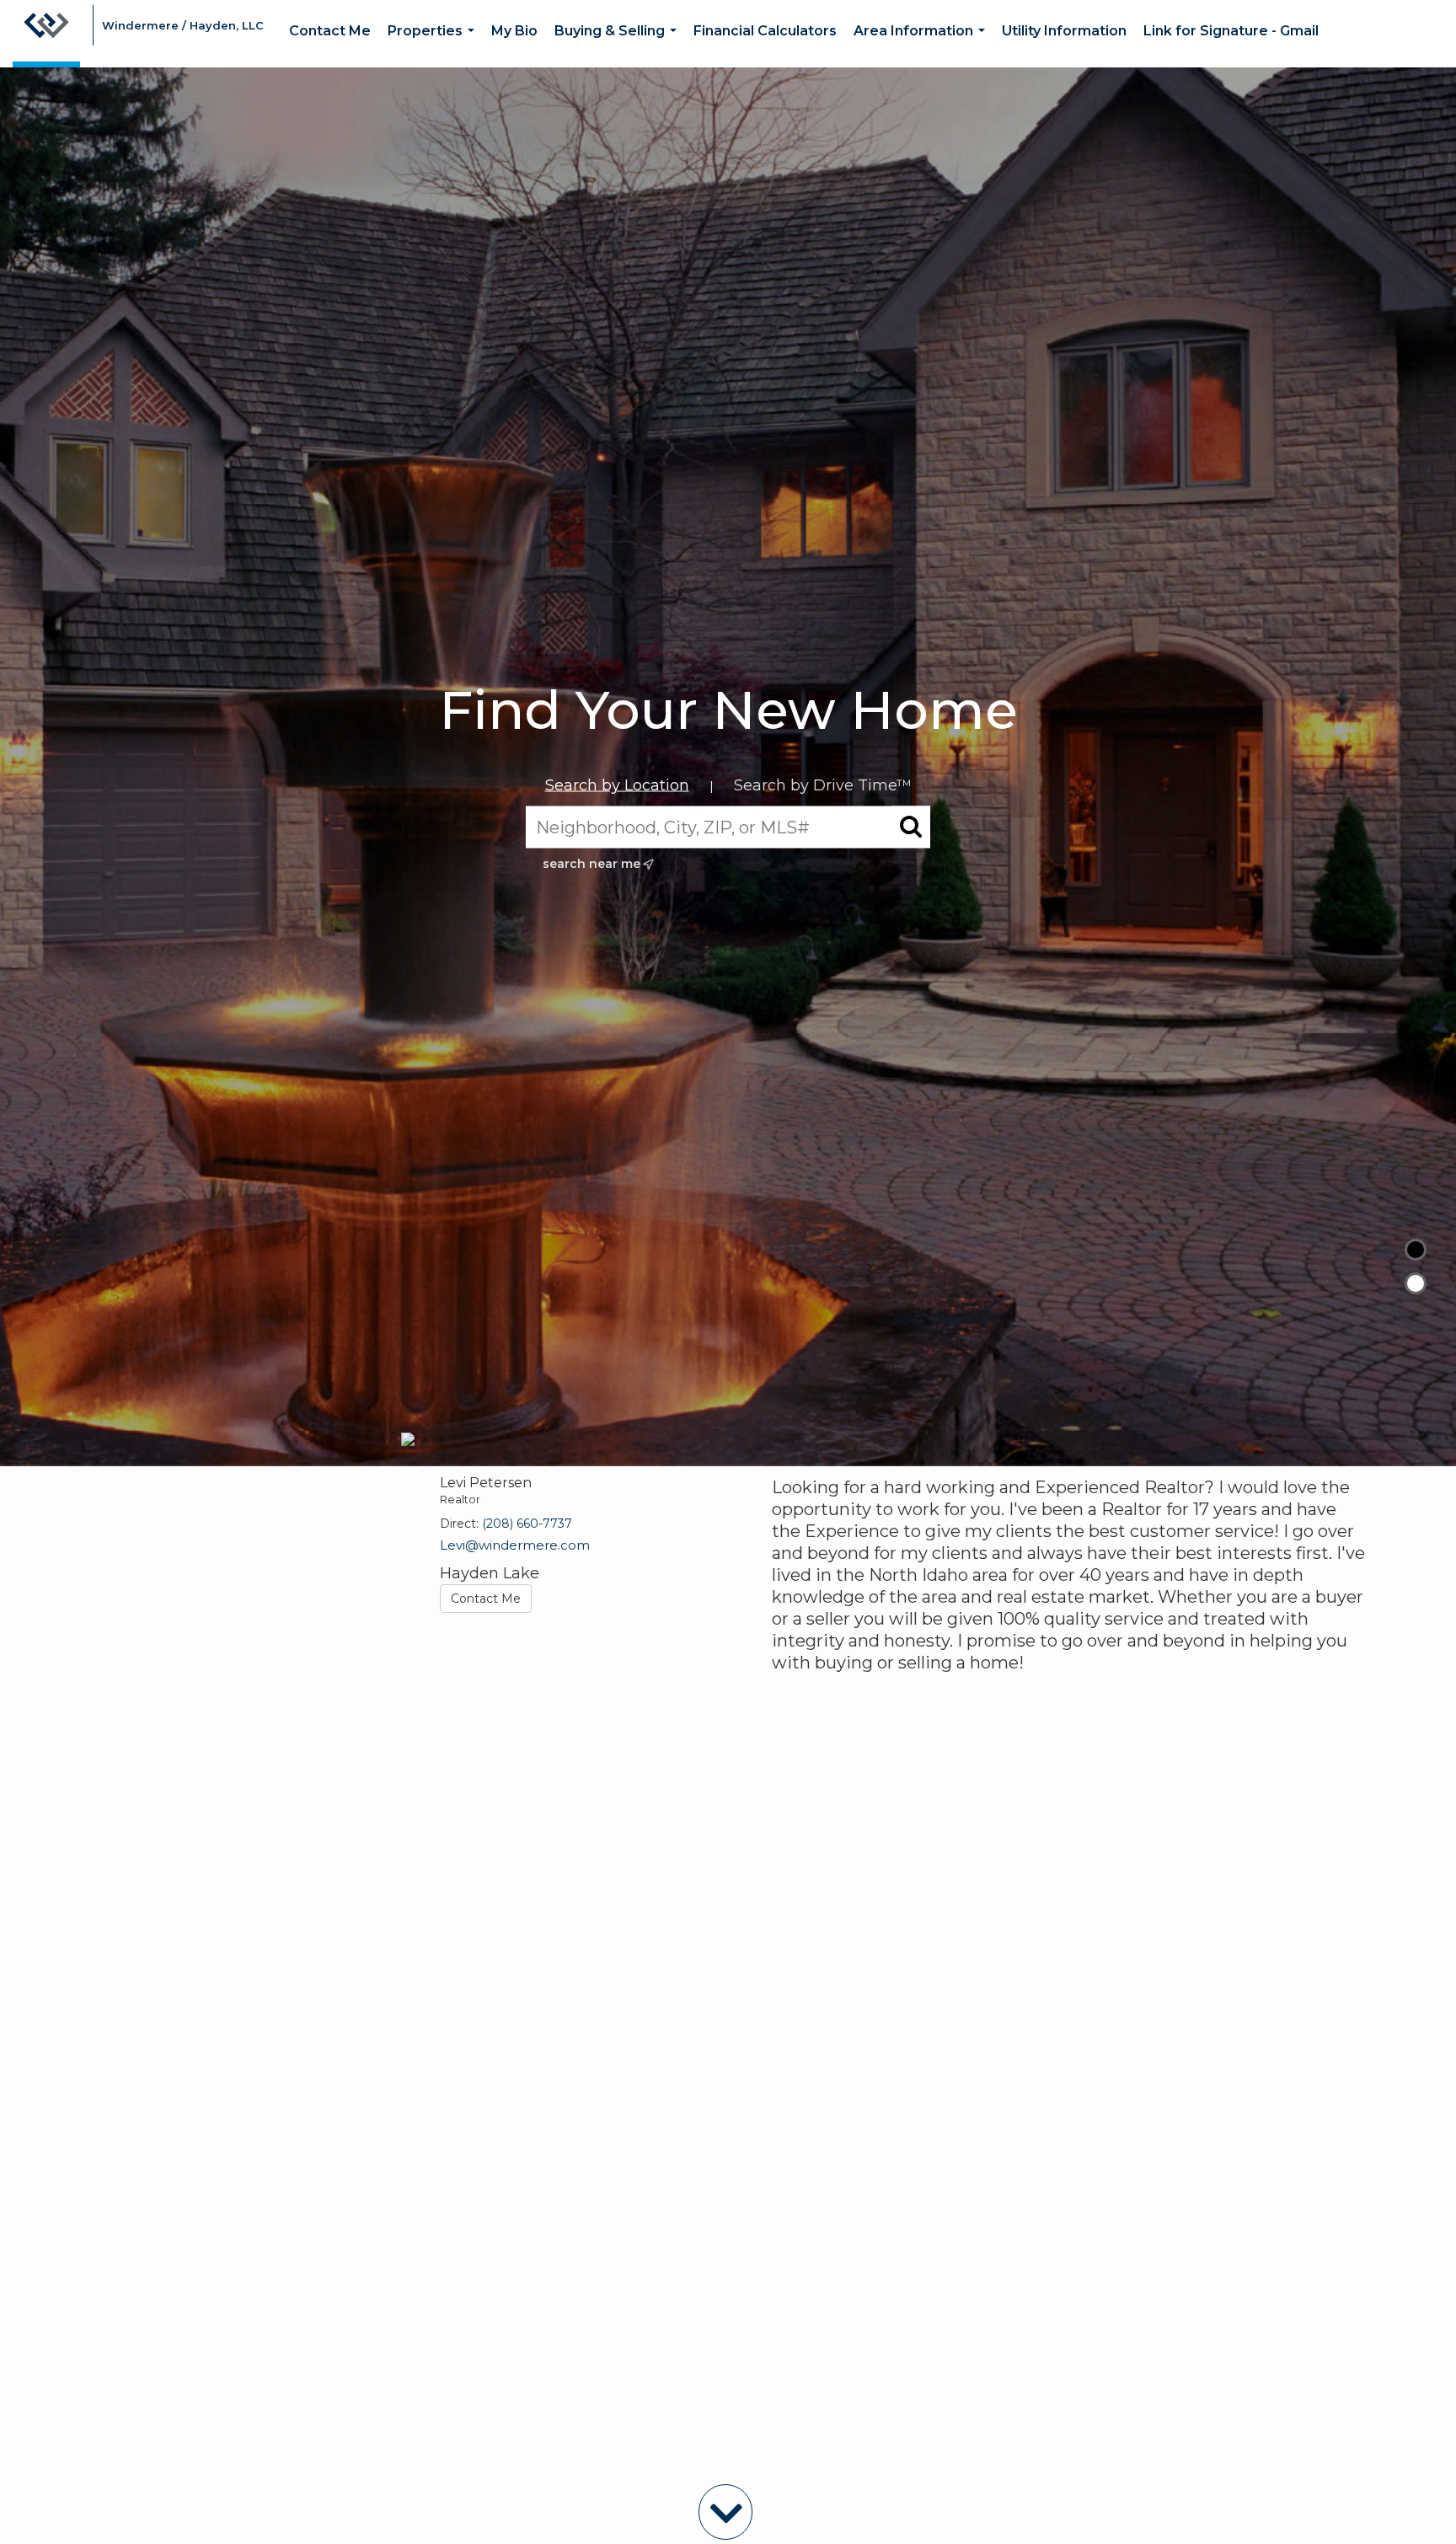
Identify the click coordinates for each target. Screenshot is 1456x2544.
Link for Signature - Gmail (1231, 31)
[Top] (1416, 1250)
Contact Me (330, 31)
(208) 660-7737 (527, 1524)
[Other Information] (1416, 1283)
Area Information (923, 45)
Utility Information (1064, 31)
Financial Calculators (765, 31)
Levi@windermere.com (515, 1545)
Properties (434, 45)
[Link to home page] (46, 34)
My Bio (514, 31)
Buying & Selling (619, 45)
